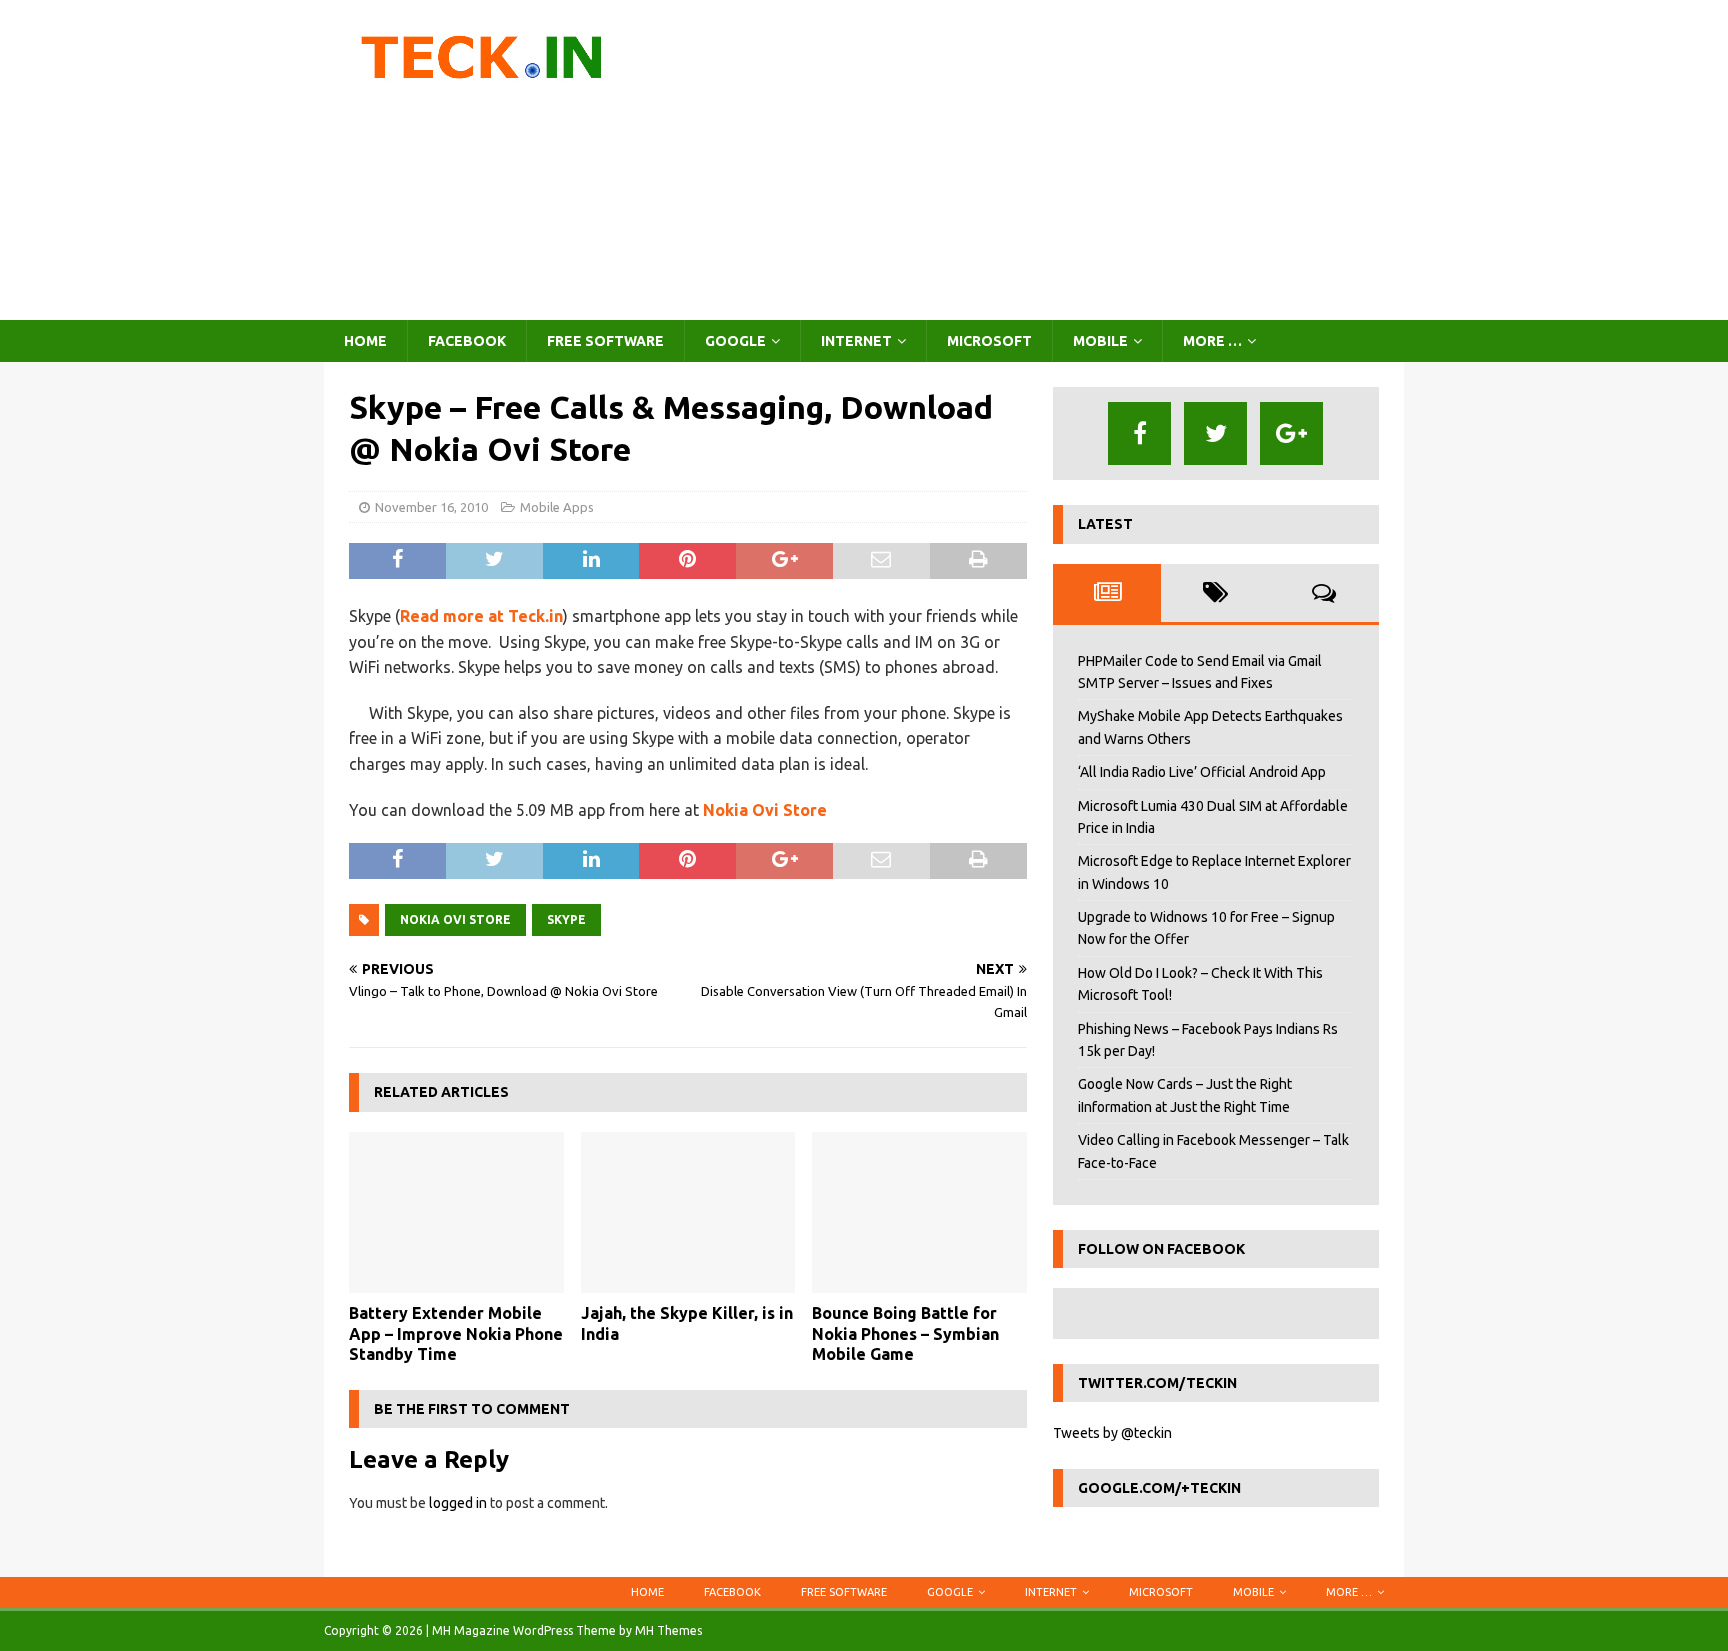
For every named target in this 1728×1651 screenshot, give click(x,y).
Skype (566, 919)
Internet (856, 341)
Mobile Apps (557, 507)
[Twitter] (1215, 433)
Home (365, 341)
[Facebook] (1139, 433)
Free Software (605, 341)
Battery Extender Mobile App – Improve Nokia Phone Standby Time (456, 1334)
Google (735, 341)
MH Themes (668, 1630)
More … (1212, 341)
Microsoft (989, 341)
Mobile (1100, 341)
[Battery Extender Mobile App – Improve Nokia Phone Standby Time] (456, 1212)
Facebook (467, 341)
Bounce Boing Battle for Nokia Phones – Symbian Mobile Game (905, 1334)
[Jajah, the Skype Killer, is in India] (688, 1212)
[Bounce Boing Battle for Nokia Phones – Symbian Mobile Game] (919, 1212)
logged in (458, 1503)
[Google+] (1291, 433)
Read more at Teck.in (481, 616)
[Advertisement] (1038, 160)
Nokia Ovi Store (765, 810)
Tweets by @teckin (1112, 1433)
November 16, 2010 (431, 507)
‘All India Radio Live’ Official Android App (1202, 772)
